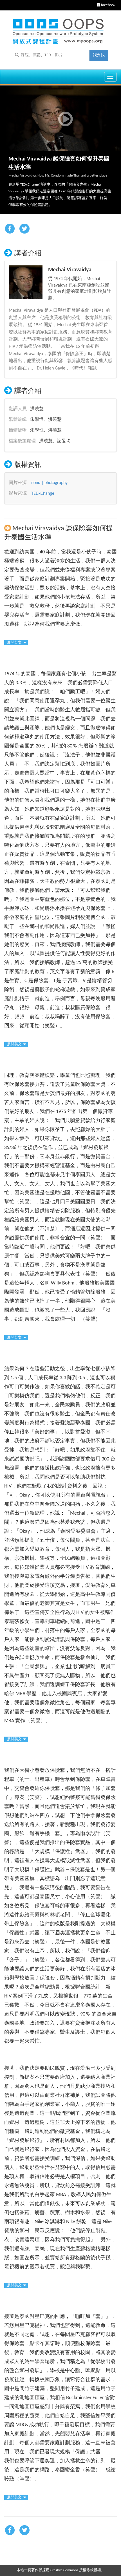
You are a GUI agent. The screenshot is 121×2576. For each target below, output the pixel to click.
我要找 (99, 55)
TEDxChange (43, 494)
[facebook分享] (10, 229)
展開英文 (14, 643)
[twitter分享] (24, 229)
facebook (108, 5)
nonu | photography (49, 483)
